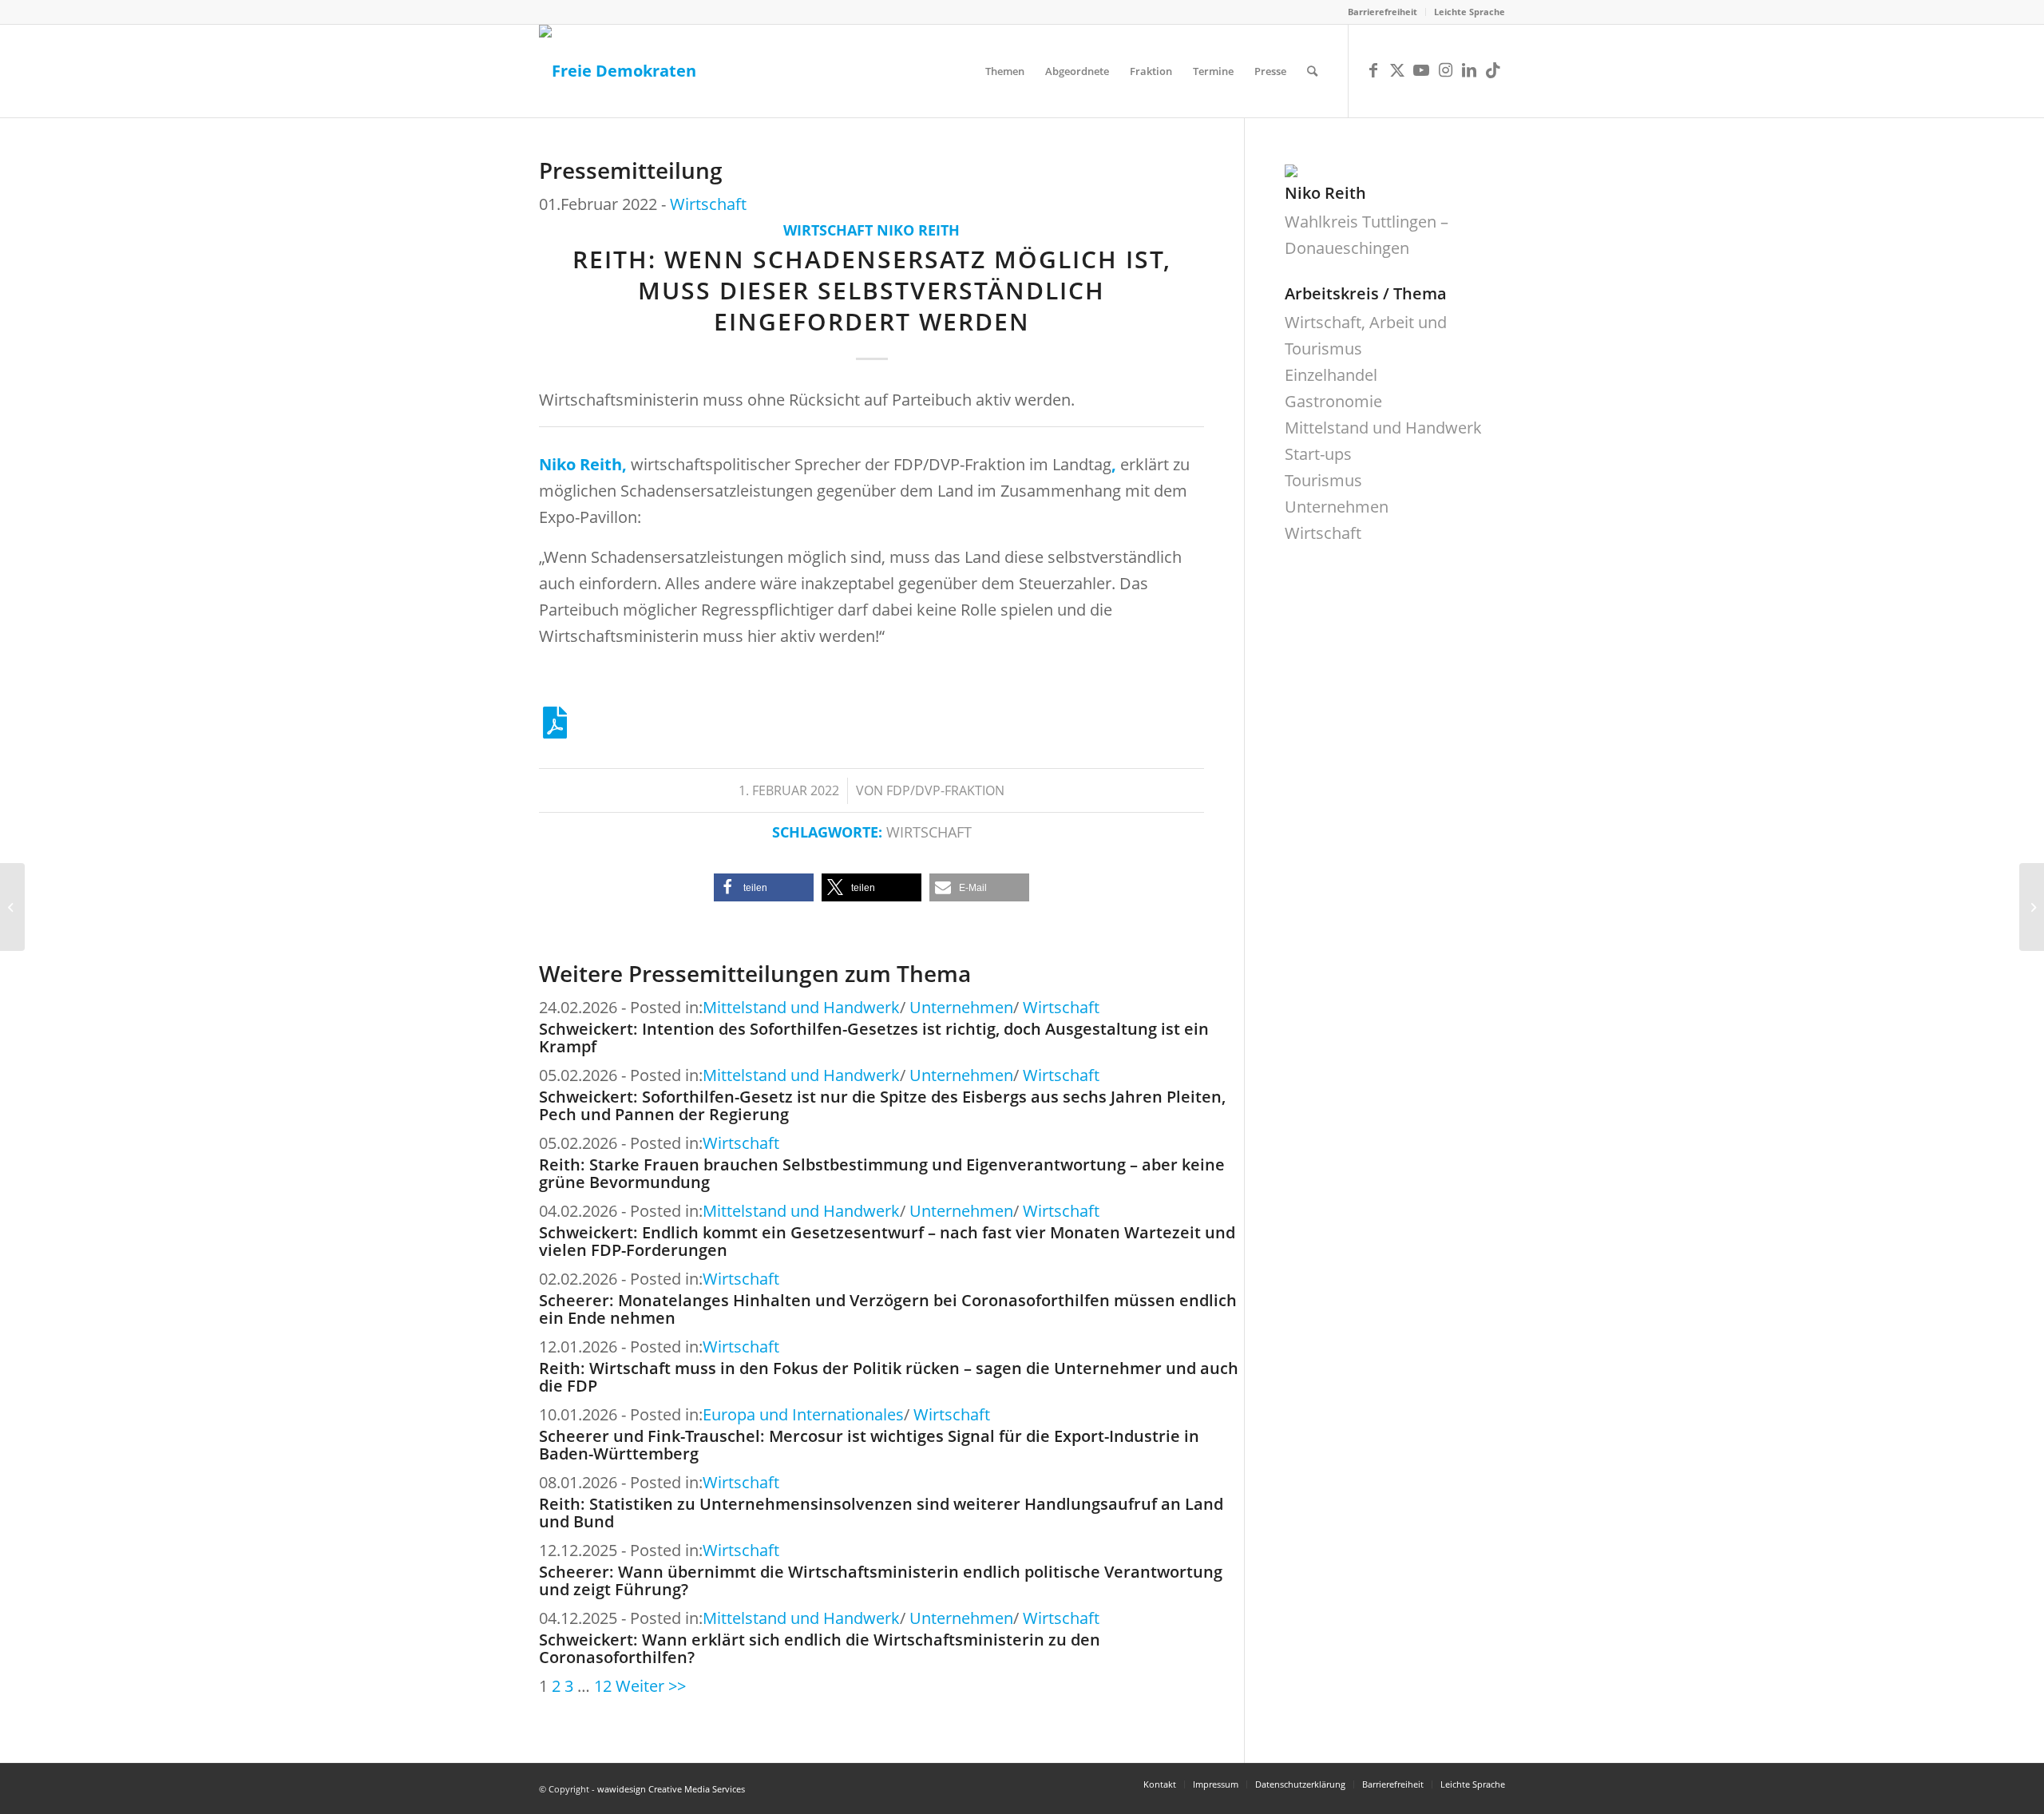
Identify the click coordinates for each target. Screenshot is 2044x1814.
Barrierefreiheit (1382, 12)
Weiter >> (651, 1686)
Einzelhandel (1331, 375)
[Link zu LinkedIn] (1469, 70)
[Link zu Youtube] (1421, 70)
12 (603, 1686)
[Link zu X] (1397, 70)
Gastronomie (1333, 401)
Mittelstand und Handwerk (801, 1007)
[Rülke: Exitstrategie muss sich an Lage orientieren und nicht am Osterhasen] (12, 907)
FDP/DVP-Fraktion (945, 790)
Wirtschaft (708, 204)
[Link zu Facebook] (1373, 70)
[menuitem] (1383, 12)
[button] (764, 887)
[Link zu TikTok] (1493, 70)
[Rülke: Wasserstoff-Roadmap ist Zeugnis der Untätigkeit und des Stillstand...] (2032, 907)
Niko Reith (918, 230)
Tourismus (1323, 480)
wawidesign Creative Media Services (671, 1789)
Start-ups (1318, 454)
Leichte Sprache (1470, 12)
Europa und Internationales (803, 1414)
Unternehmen (961, 1007)
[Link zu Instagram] (1445, 70)
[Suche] (1312, 71)
